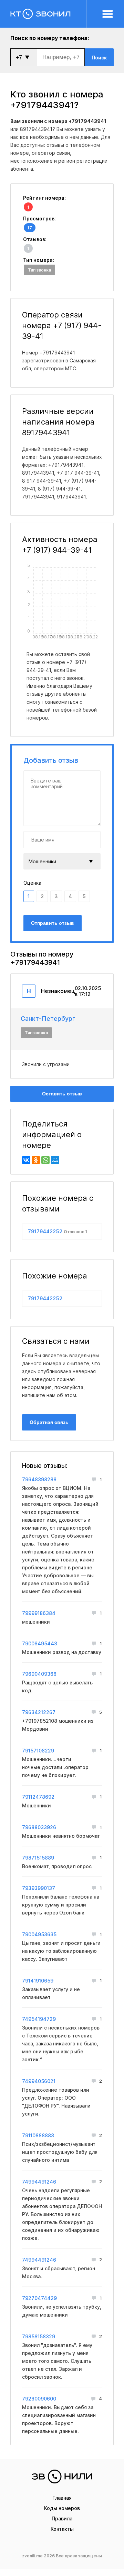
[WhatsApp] (45, 1160)
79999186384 (39, 1613)
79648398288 (39, 1479)
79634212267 (39, 1712)
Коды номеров (62, 2508)
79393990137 (39, 1888)
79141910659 (38, 1981)
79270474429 (39, 2298)
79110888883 (38, 2135)
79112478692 (38, 1797)
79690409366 (39, 1674)
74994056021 (39, 2081)
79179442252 (58, 1231)
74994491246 (39, 2182)
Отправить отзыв (53, 923)
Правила (62, 2518)
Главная (62, 2498)
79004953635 (39, 1934)
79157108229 (38, 1751)
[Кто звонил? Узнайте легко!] (48, 14)
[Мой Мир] (55, 1160)
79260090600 (39, 2399)
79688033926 (39, 1827)
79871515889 (38, 1858)
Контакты (62, 2529)
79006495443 (40, 1643)
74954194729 (39, 2019)
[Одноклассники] (36, 1160)
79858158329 (39, 2336)
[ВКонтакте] (26, 1160)
